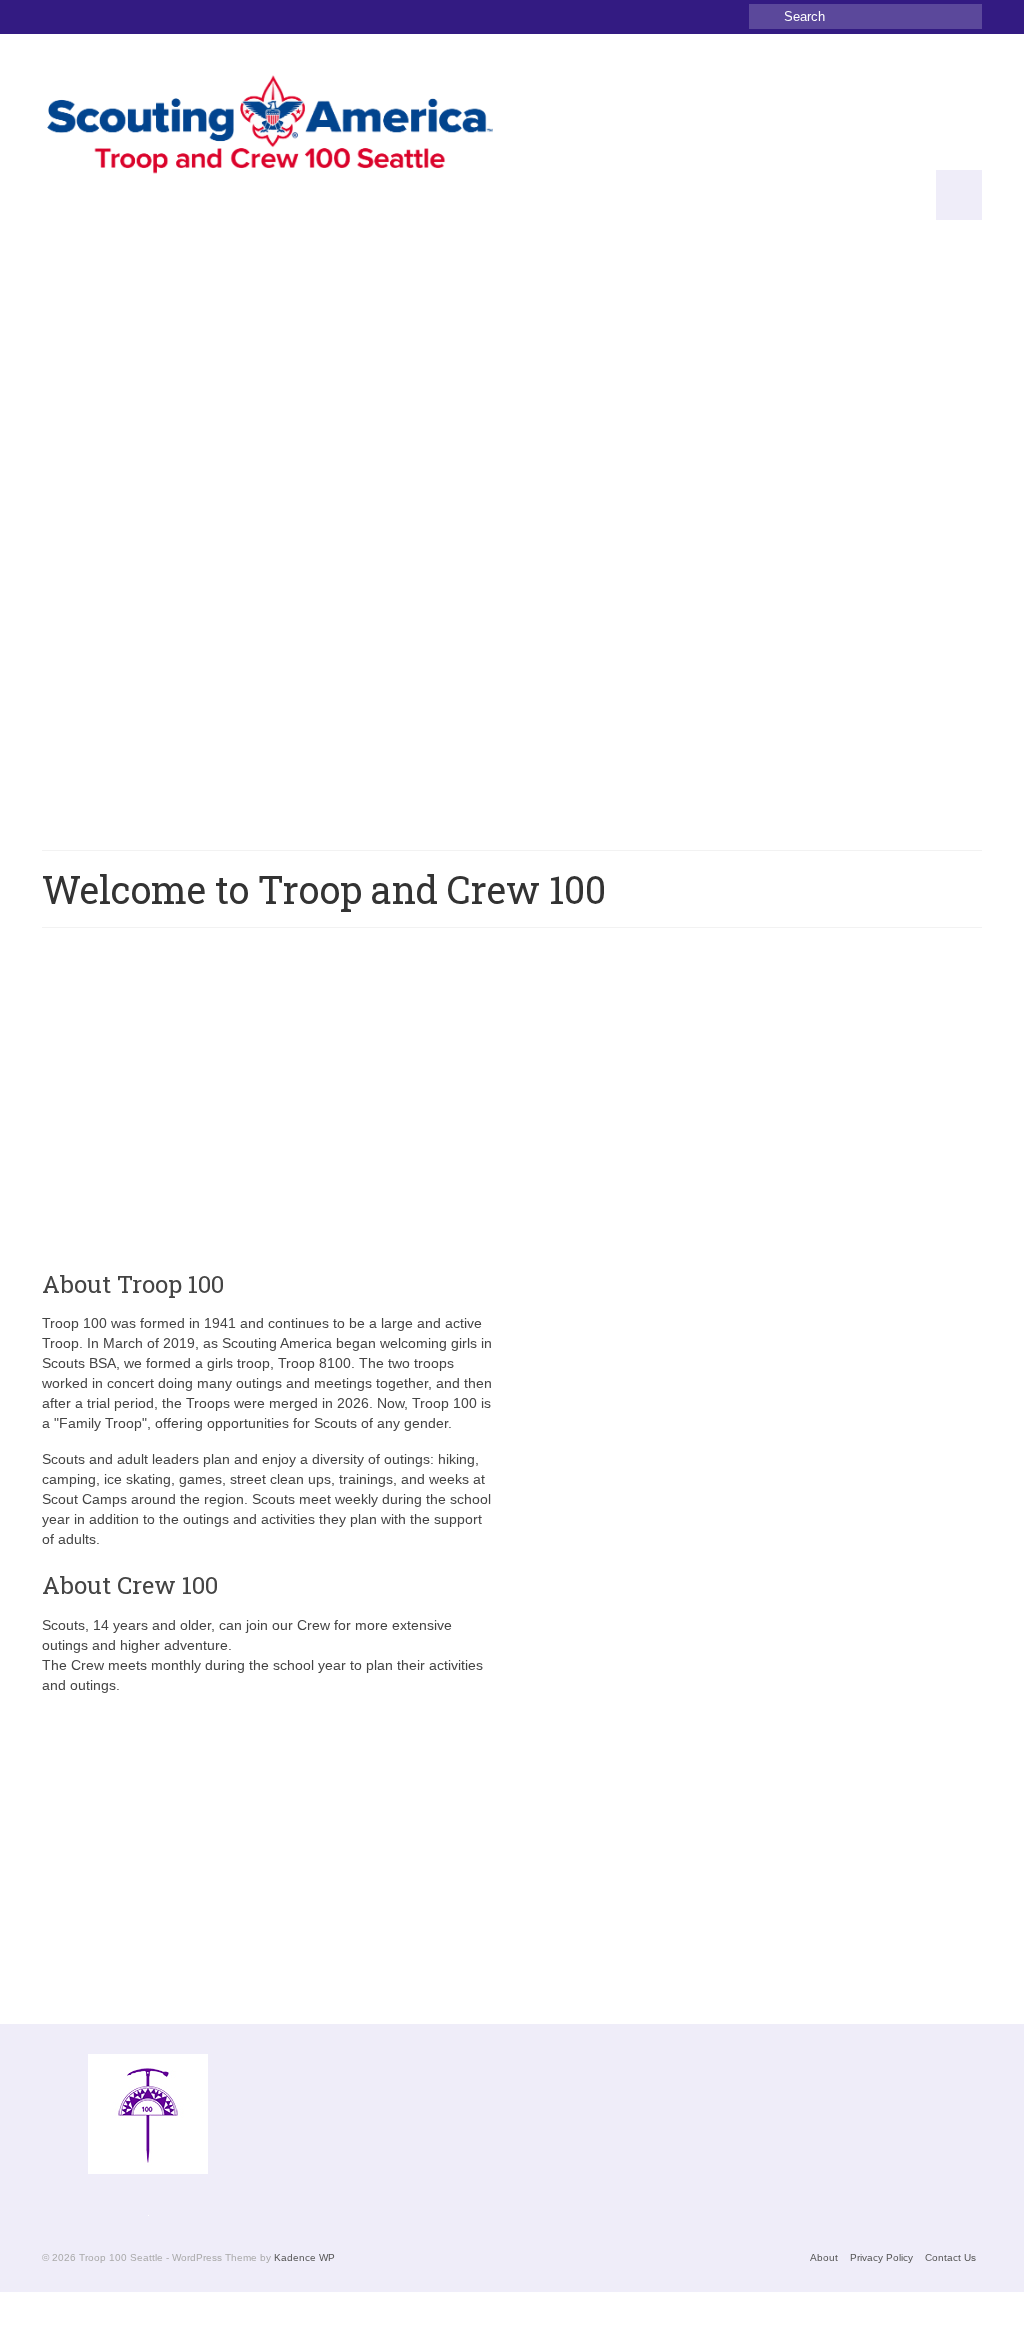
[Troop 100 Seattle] (269, 127)
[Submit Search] (764, 16)
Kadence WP (304, 2257)
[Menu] (959, 195)
